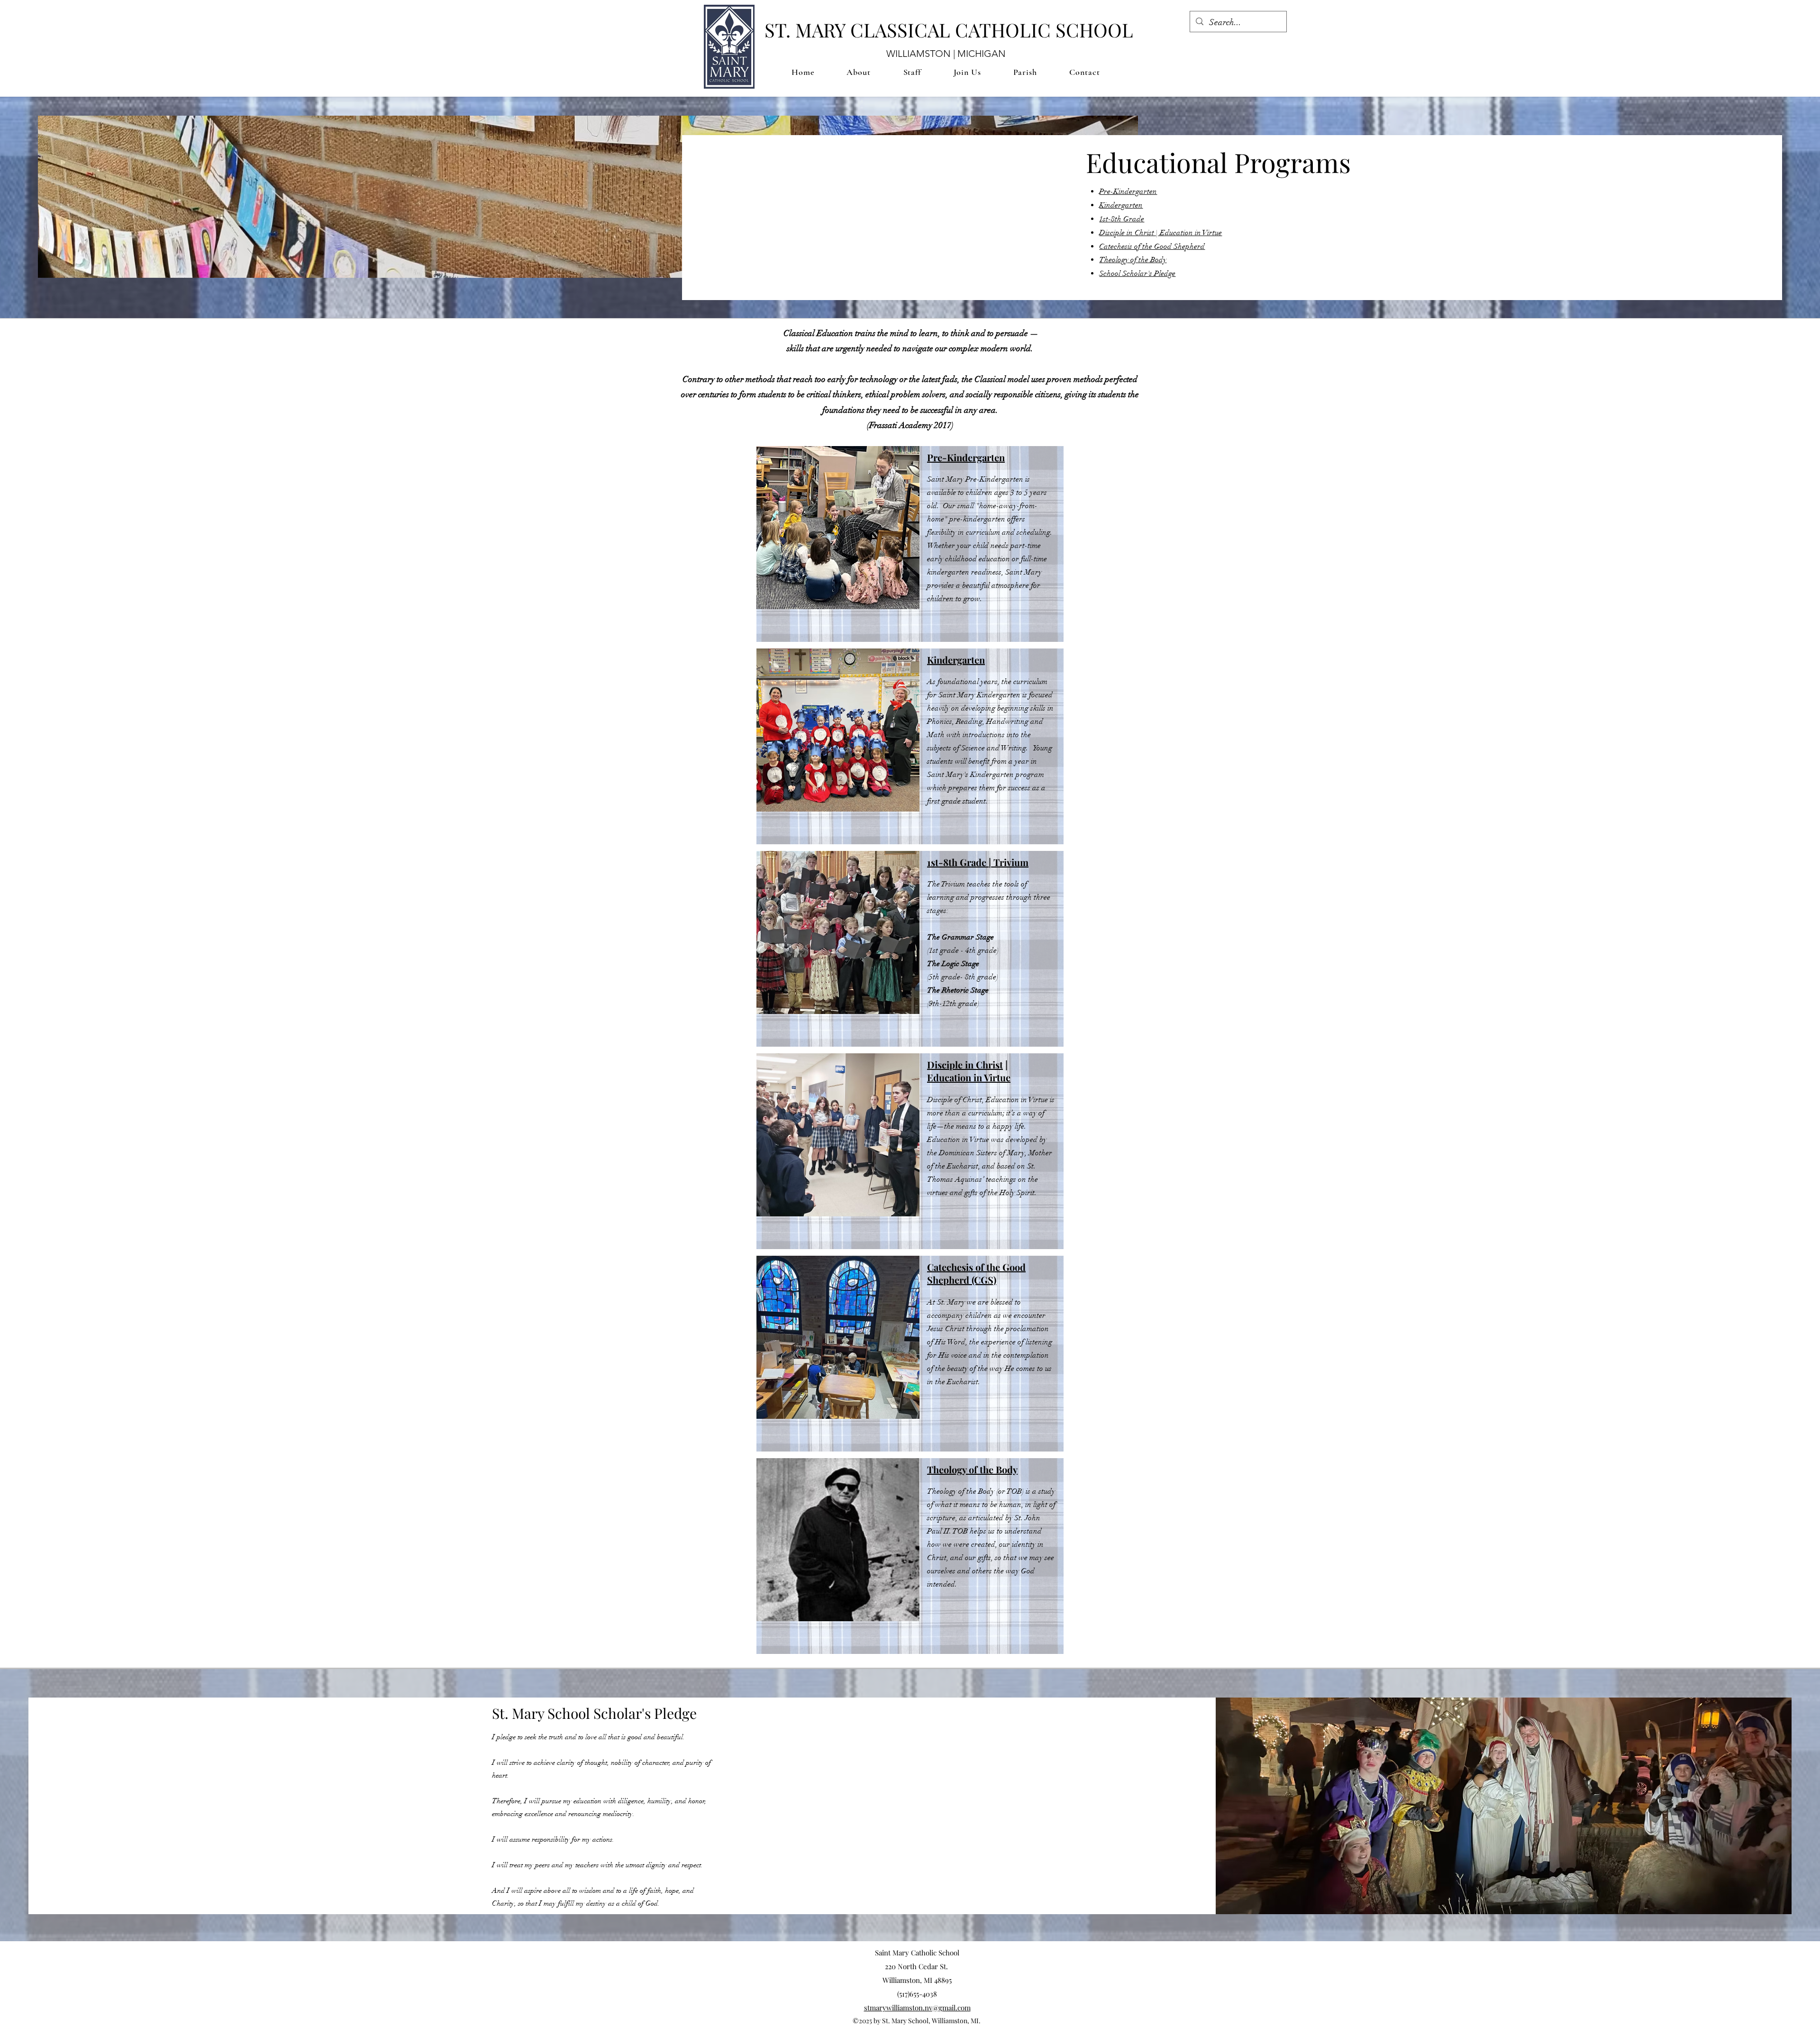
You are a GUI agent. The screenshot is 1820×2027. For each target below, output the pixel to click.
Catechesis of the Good (976, 1267)
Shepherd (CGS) (962, 1280)
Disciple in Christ (965, 1064)
